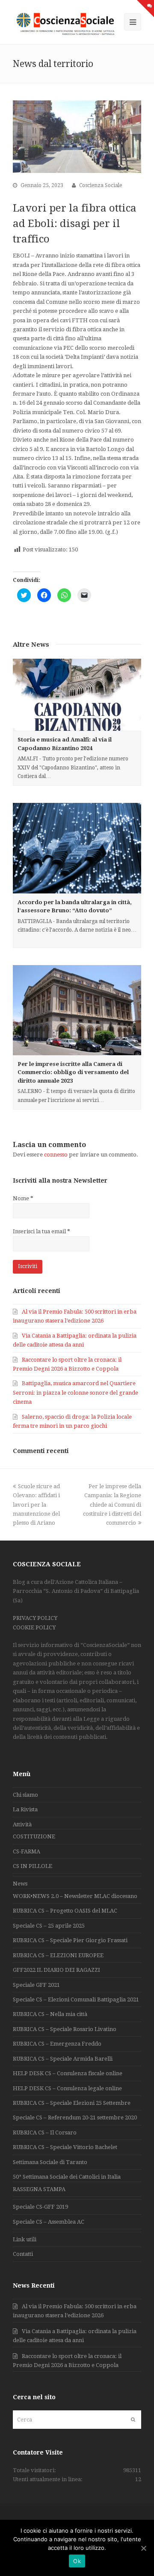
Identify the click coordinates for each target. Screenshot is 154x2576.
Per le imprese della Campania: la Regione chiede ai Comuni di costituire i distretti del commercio (112, 1505)
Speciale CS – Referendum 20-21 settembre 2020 (75, 2117)
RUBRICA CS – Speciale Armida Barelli (63, 2059)
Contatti (23, 2254)
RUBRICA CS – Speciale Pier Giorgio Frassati (70, 1940)
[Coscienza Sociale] (66, 23)
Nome (23, 1198)
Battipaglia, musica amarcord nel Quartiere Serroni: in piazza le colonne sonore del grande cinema (76, 1392)
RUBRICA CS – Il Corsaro (45, 2133)
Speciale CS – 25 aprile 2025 (49, 1926)
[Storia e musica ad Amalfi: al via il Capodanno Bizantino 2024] (77, 695)
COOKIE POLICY (34, 1627)
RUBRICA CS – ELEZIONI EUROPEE (58, 1955)
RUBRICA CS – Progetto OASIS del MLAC (65, 1911)
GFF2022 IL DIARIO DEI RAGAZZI (56, 1970)
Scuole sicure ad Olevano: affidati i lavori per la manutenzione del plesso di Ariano (36, 1505)
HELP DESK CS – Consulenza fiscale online (68, 2073)
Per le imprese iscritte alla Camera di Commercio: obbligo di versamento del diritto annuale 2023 (73, 1072)
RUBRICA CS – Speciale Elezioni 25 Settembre (72, 2103)
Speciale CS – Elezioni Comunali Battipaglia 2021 (76, 1999)
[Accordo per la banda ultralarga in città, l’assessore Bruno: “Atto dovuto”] (77, 848)
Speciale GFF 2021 (36, 1985)
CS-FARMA (27, 1851)
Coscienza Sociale (101, 185)
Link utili (25, 2239)
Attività (22, 1824)
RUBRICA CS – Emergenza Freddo (57, 2044)
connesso (56, 1155)
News (20, 1884)
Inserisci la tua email (41, 1231)
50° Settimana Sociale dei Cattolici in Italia (67, 2177)
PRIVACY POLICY (35, 1618)
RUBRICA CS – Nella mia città (50, 2014)
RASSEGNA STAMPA (39, 2189)
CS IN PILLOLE (33, 1866)
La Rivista (25, 1809)
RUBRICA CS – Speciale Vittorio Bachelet (65, 2147)
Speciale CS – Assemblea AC (49, 2222)
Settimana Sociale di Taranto (50, 2162)
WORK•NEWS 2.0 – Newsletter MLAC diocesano (75, 1896)
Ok (77, 2561)
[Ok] (143, 2548)
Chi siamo (25, 1795)
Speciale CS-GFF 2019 (40, 2207)
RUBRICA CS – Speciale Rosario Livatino (65, 2029)
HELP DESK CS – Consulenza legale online (67, 2088)
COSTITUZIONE (34, 1836)
